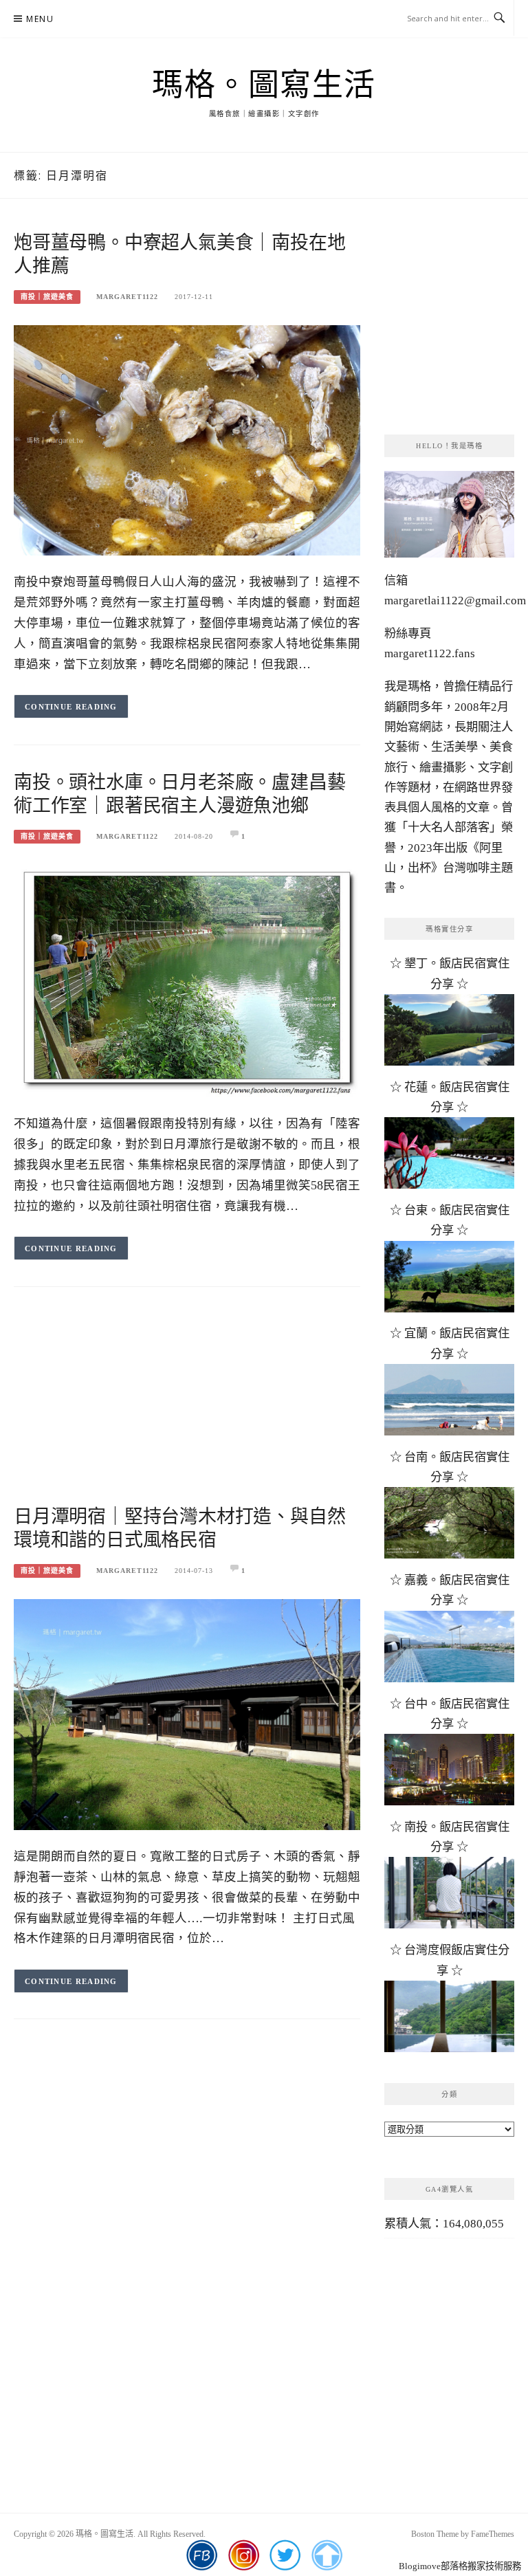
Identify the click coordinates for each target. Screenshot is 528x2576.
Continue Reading (71, 707)
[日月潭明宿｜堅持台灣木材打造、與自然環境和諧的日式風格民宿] (187, 1714)
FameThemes (493, 2534)
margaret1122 (127, 297)
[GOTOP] (327, 2555)
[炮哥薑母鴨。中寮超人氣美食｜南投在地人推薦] (187, 439)
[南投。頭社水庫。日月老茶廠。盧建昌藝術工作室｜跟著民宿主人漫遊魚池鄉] (187, 980)
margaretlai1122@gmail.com (455, 601)
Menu (40, 19)
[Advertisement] (187, 1409)
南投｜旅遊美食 (47, 297)
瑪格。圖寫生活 (264, 85)
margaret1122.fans (430, 653)
